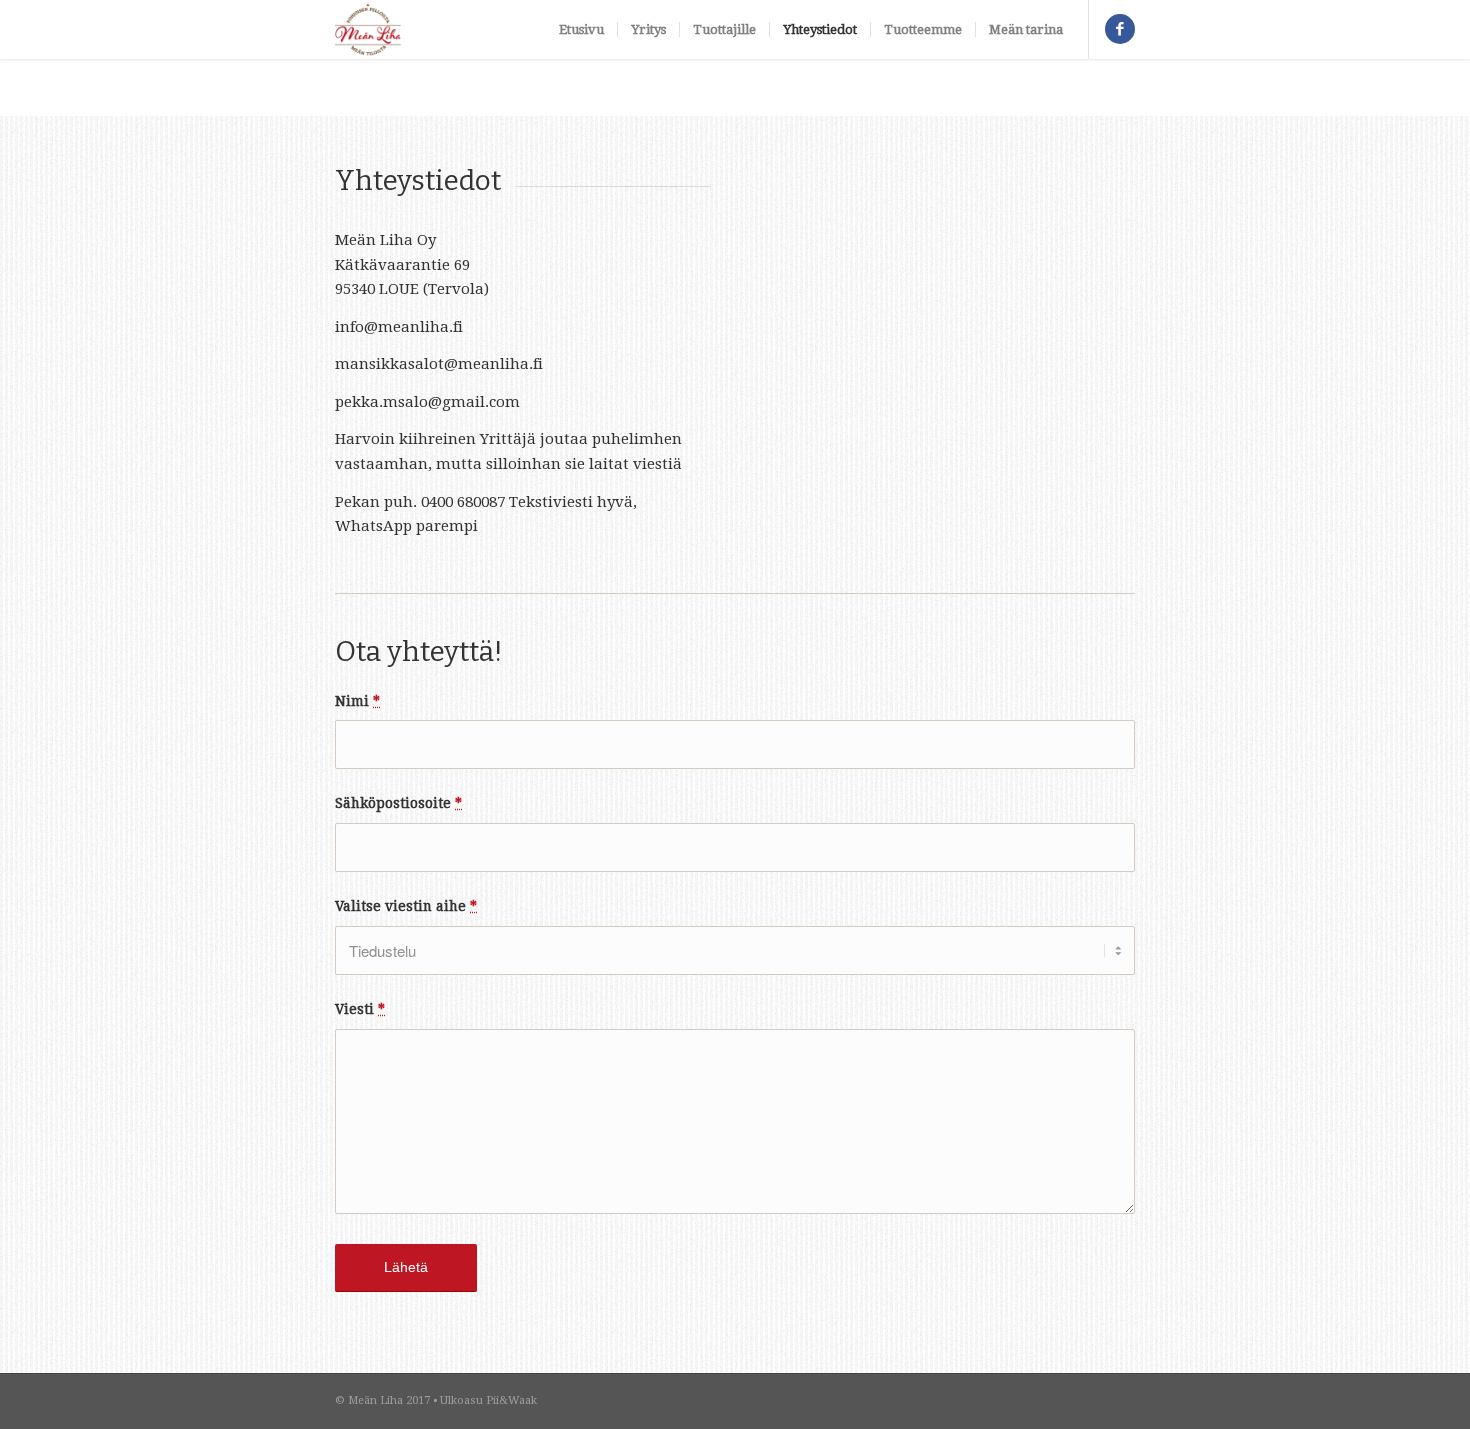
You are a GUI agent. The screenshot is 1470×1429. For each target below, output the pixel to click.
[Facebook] (1120, 29)
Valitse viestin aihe (406, 906)
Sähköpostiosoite (398, 803)
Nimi (357, 701)
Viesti (360, 1009)
